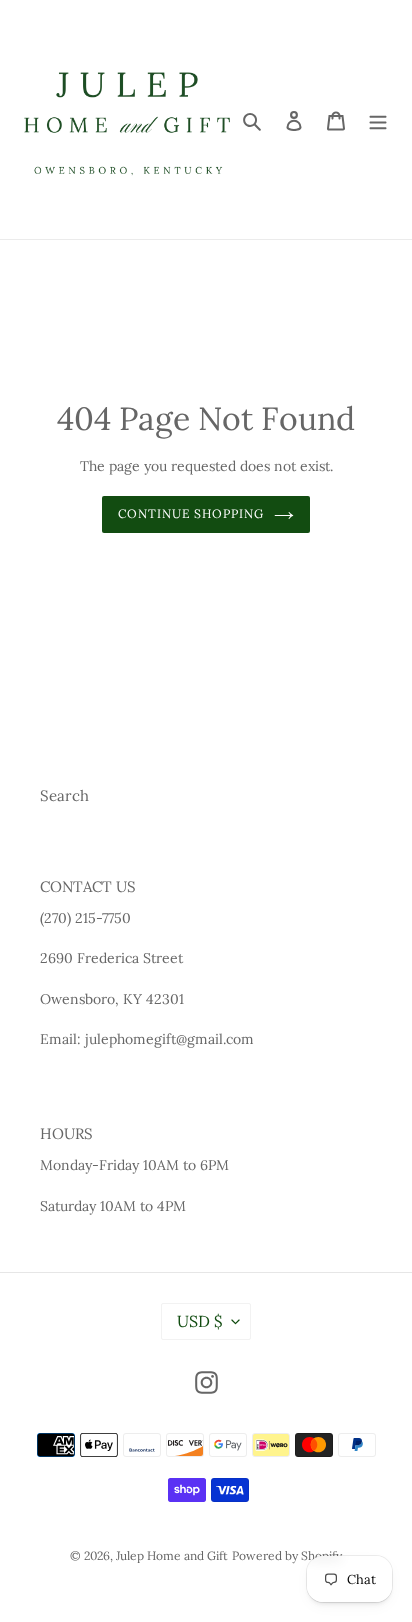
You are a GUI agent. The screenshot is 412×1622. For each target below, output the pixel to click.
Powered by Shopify (287, 1555)
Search (64, 795)
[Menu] (378, 119)
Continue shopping (191, 513)
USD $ (199, 1321)
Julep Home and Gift (172, 1555)
